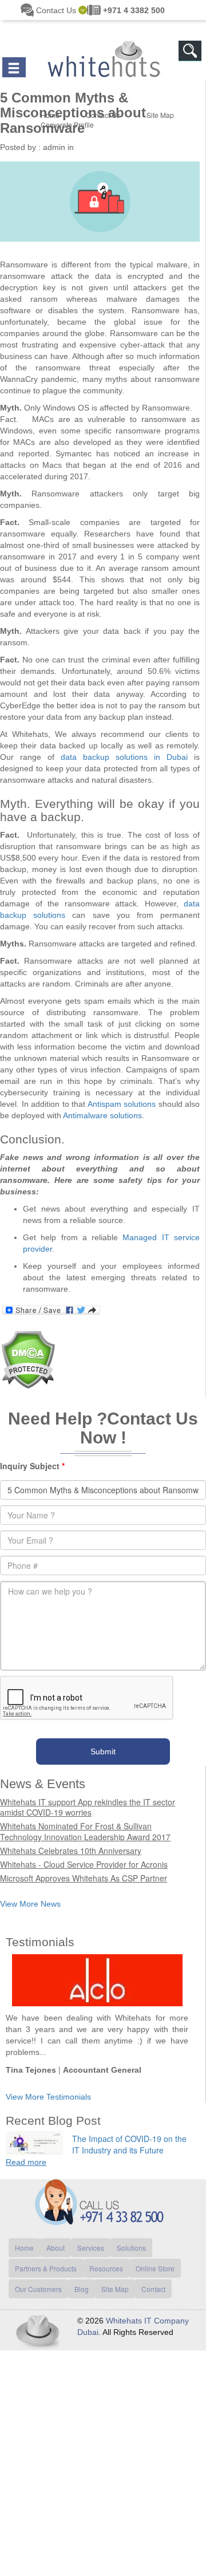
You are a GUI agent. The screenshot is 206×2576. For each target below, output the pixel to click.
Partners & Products (46, 2257)
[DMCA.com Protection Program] (28, 1347)
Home (24, 2236)
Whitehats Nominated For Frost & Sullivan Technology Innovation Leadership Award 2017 (85, 1820)
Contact (153, 2277)
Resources (106, 2257)
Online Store (155, 2257)
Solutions (131, 2236)
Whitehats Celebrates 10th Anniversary (71, 1839)
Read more (26, 2151)
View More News (30, 1892)
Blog (82, 2277)
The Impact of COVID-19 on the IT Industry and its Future (129, 2133)
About (56, 2236)
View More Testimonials (48, 2085)
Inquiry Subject (32, 1454)
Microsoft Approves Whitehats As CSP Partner (84, 1867)
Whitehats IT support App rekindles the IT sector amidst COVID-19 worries (88, 1796)
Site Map (115, 2277)
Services (91, 2236)
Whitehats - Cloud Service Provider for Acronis (84, 1853)
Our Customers (38, 2277)
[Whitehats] (103, 48)
